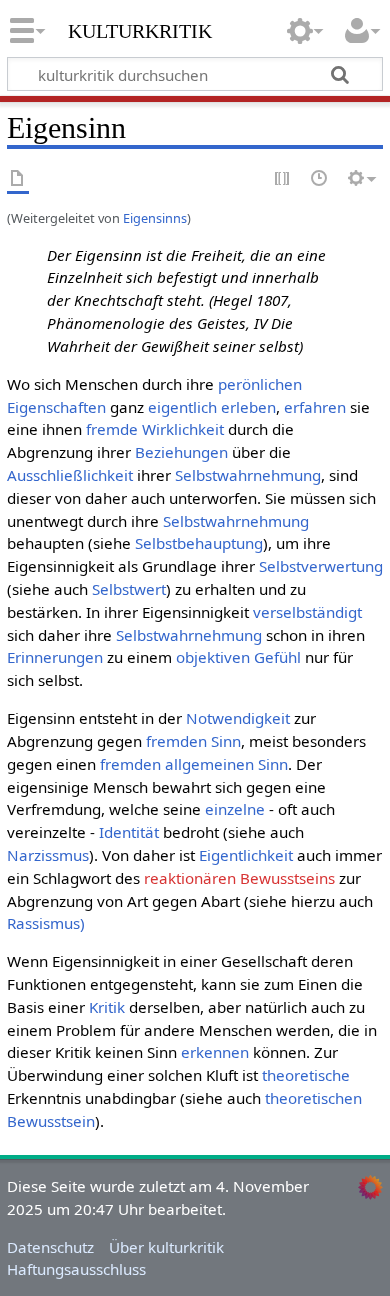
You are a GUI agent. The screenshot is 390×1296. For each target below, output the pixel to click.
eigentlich (182, 407)
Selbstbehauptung (199, 543)
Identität (129, 832)
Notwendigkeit (238, 718)
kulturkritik (140, 29)
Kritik (107, 1007)
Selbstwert (129, 589)
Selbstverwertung (321, 566)
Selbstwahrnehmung (248, 475)
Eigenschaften (56, 407)
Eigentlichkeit (246, 855)
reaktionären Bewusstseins (239, 878)
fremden (176, 741)
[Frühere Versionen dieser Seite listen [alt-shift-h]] (320, 179)
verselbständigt (307, 612)
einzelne (235, 809)
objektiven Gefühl (238, 657)
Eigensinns (155, 218)
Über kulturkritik (166, 1247)
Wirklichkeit (183, 429)
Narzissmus (48, 855)
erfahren (315, 407)
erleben (248, 407)
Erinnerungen (55, 657)
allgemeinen (209, 764)
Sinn (226, 741)
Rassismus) (46, 923)
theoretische (306, 1075)
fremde (112, 429)
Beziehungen (181, 452)
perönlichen (260, 384)
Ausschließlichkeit (70, 475)
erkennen (215, 1052)
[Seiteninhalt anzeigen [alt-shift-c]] (18, 179)
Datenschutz (50, 1247)
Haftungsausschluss (76, 1269)
